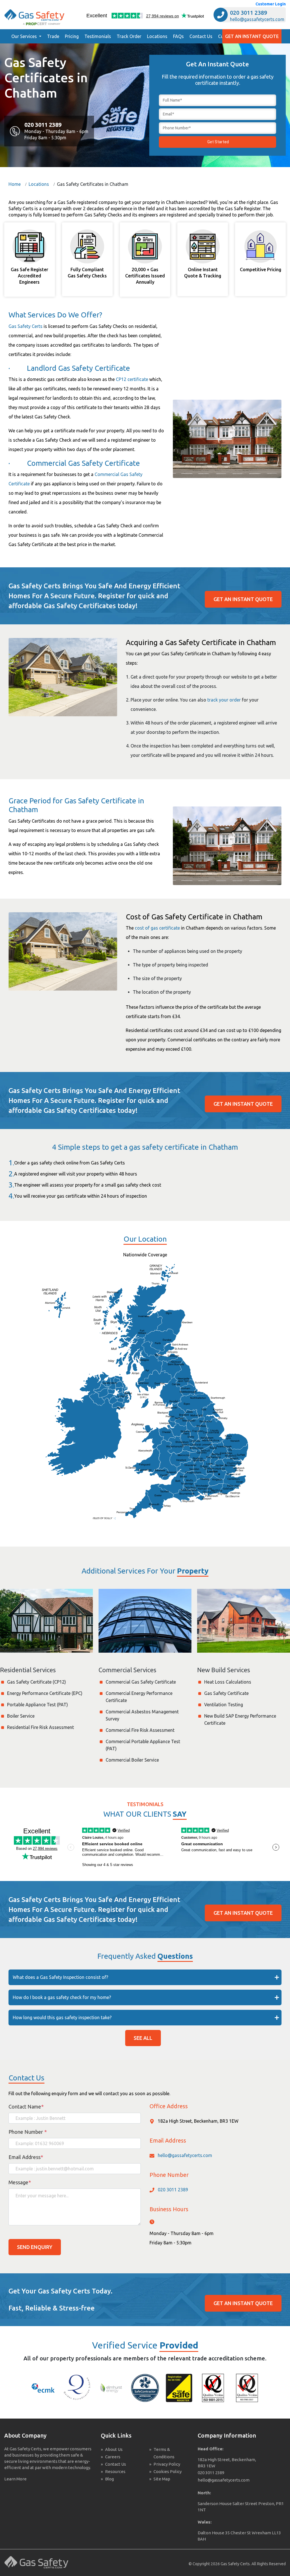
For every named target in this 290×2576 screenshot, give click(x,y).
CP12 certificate (132, 379)
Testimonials (98, 36)
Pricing (72, 36)
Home (15, 184)
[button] (26, 36)
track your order (224, 700)
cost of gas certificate (157, 928)
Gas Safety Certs (25, 326)
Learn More (15, 2479)
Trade (53, 36)
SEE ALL (143, 2038)
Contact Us (201, 36)
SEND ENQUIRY (35, 2247)
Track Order (129, 36)
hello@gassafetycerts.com (257, 19)
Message (20, 2182)
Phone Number (28, 2132)
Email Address (26, 2157)
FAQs (178, 36)
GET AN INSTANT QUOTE (252, 36)
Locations (157, 36)
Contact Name (26, 2107)
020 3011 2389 (249, 13)
